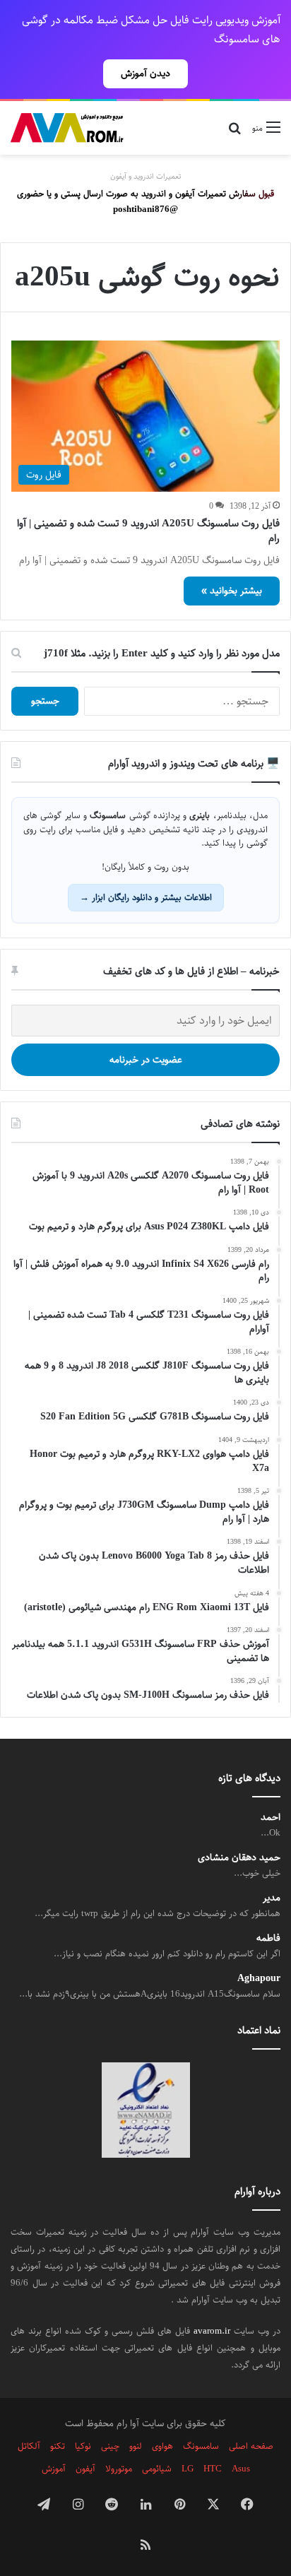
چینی (110, 2446)
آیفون (85, 2469)
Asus (241, 2469)
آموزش (54, 2469)
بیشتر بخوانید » (232, 591)
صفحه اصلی (251, 2446)
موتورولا (119, 2469)
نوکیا (83, 2446)
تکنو (58, 2446)
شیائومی (157, 2469)
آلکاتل (29, 2446)
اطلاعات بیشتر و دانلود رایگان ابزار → (146, 897)
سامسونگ (201, 2446)
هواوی (162, 2446)
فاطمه (268, 1938)
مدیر (272, 1898)
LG (188, 2469)
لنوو (136, 2446)
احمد (271, 1818)
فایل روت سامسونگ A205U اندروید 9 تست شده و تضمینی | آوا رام (148, 531)
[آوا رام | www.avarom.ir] (67, 128)
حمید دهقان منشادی (239, 1858)
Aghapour (259, 1979)
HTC (213, 2469)
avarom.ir (212, 2331)
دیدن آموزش (145, 73)
